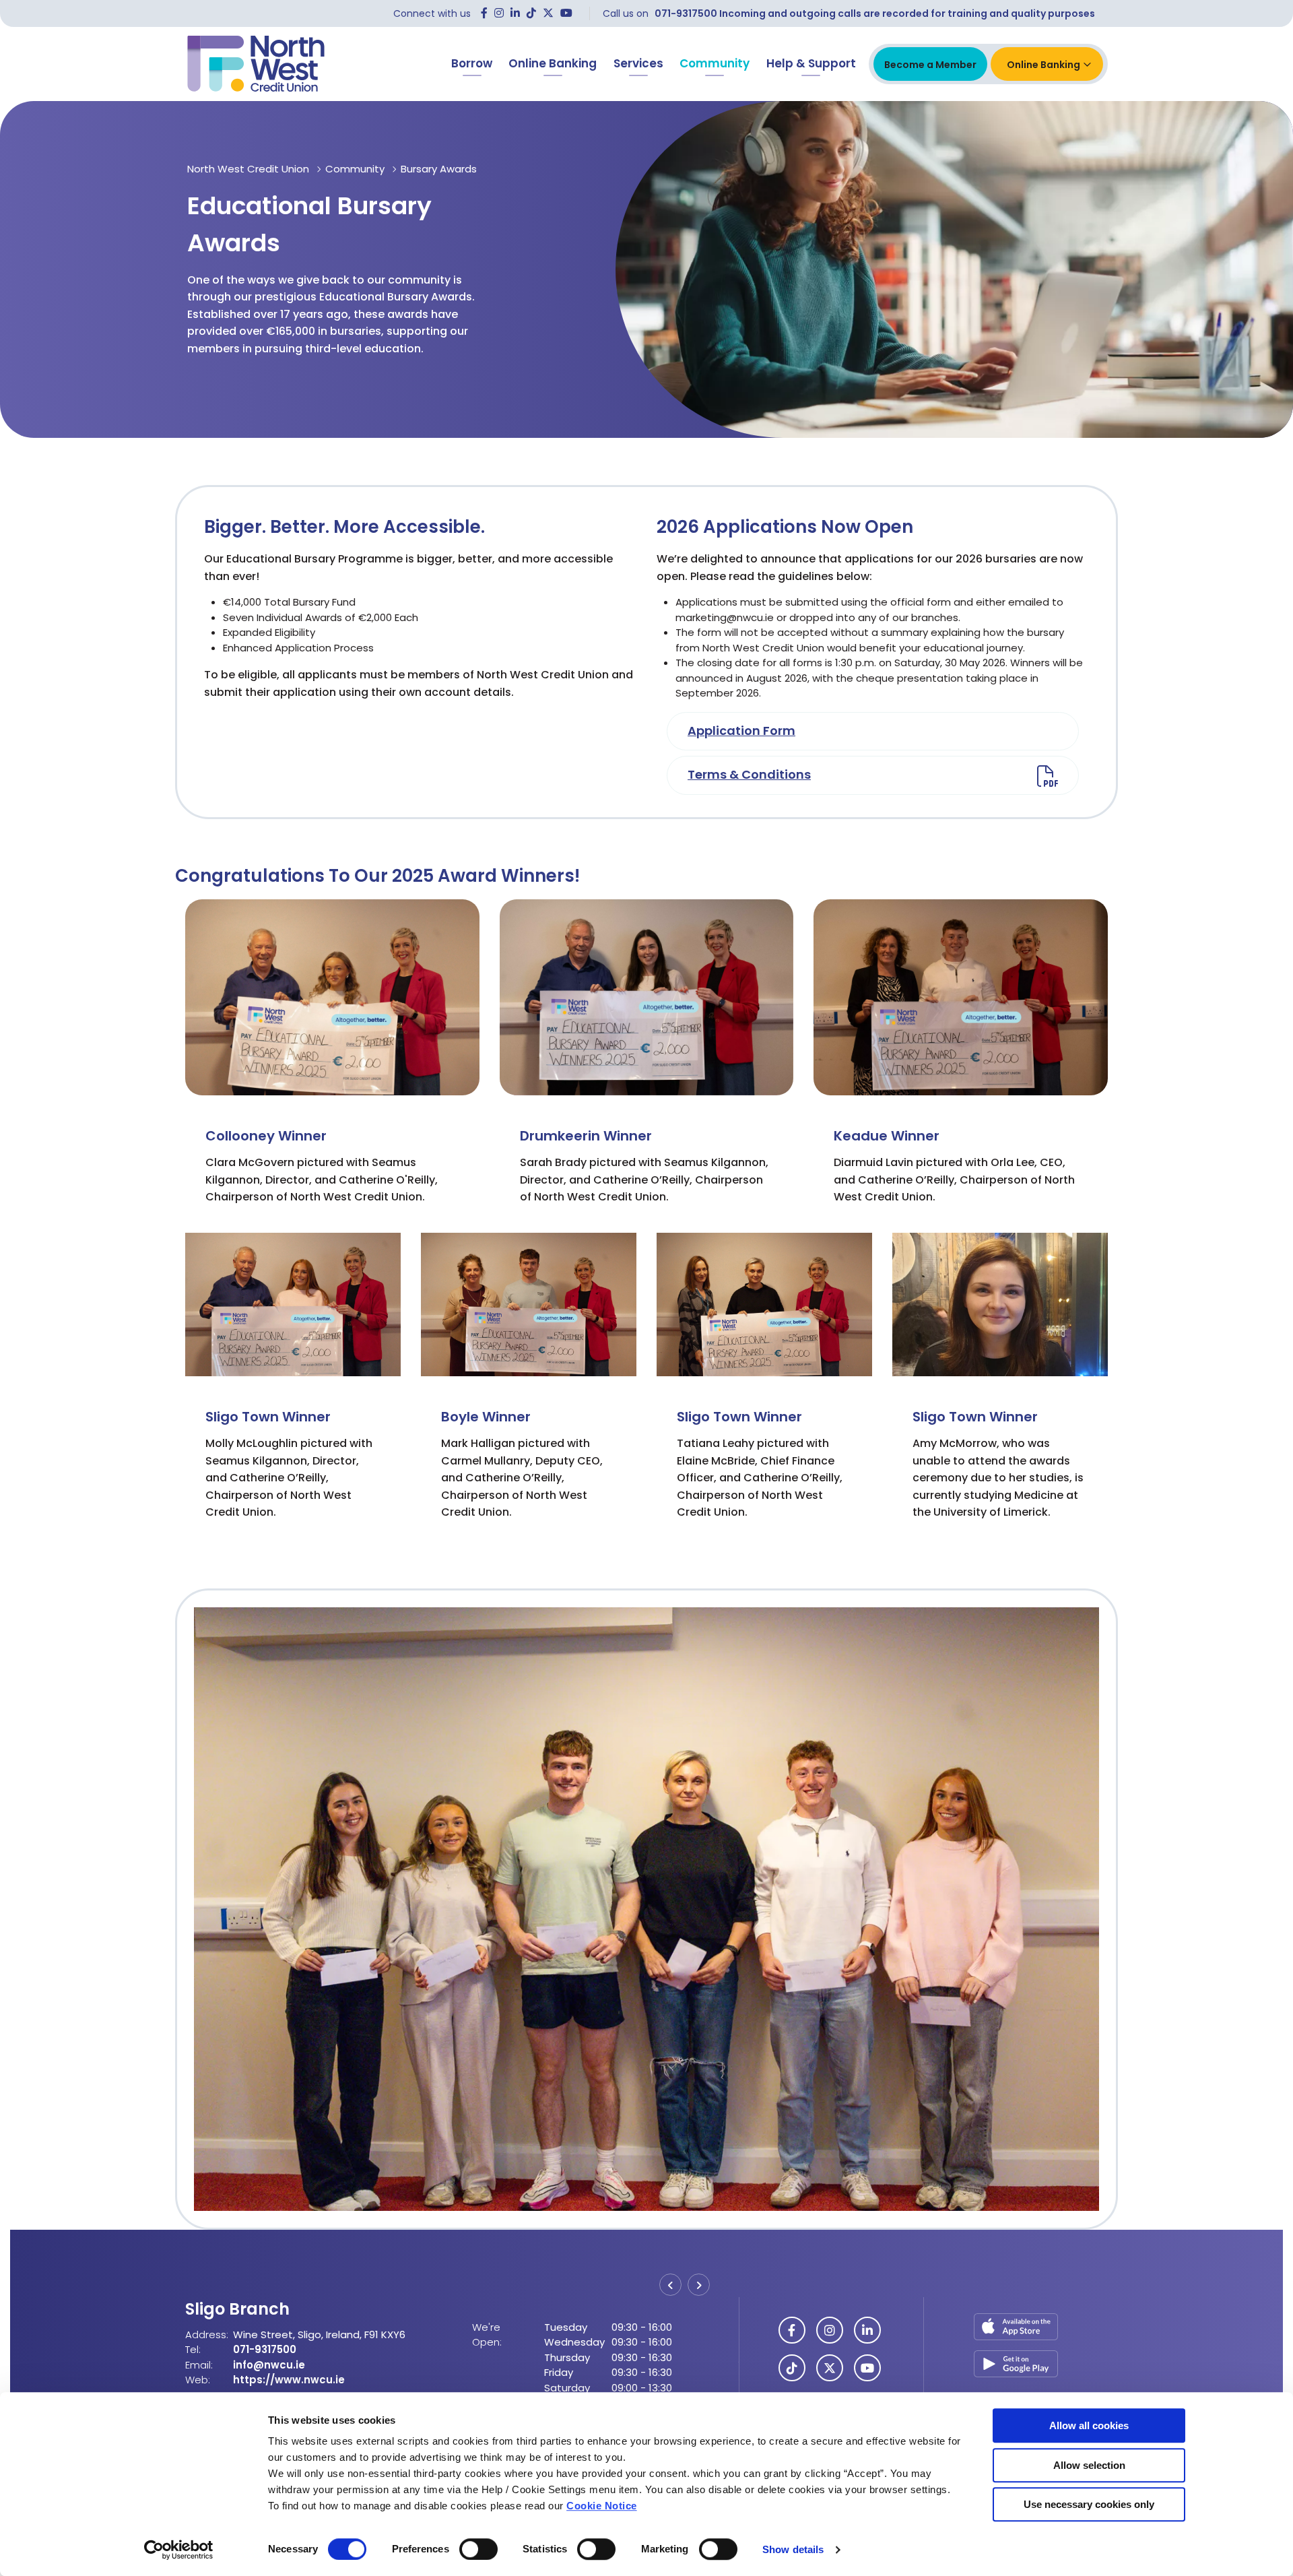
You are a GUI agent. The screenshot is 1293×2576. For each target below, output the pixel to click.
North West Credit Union (248, 169)
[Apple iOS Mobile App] (1016, 2330)
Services (638, 63)
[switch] (478, 2549)
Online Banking (553, 63)
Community (715, 63)
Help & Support (811, 63)
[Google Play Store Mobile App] (1016, 2363)
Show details (793, 2549)
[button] (670, 2285)
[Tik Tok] (531, 13)
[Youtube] (566, 13)
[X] (548, 13)
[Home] (256, 64)
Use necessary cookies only (1089, 2504)
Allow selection (1089, 2465)
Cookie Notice (602, 2506)
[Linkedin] (515, 13)
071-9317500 (265, 2365)
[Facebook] (484, 13)
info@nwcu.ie (269, 2380)
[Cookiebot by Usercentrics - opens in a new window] (179, 2550)
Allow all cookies (1089, 2425)
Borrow (472, 63)
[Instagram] (499, 13)
